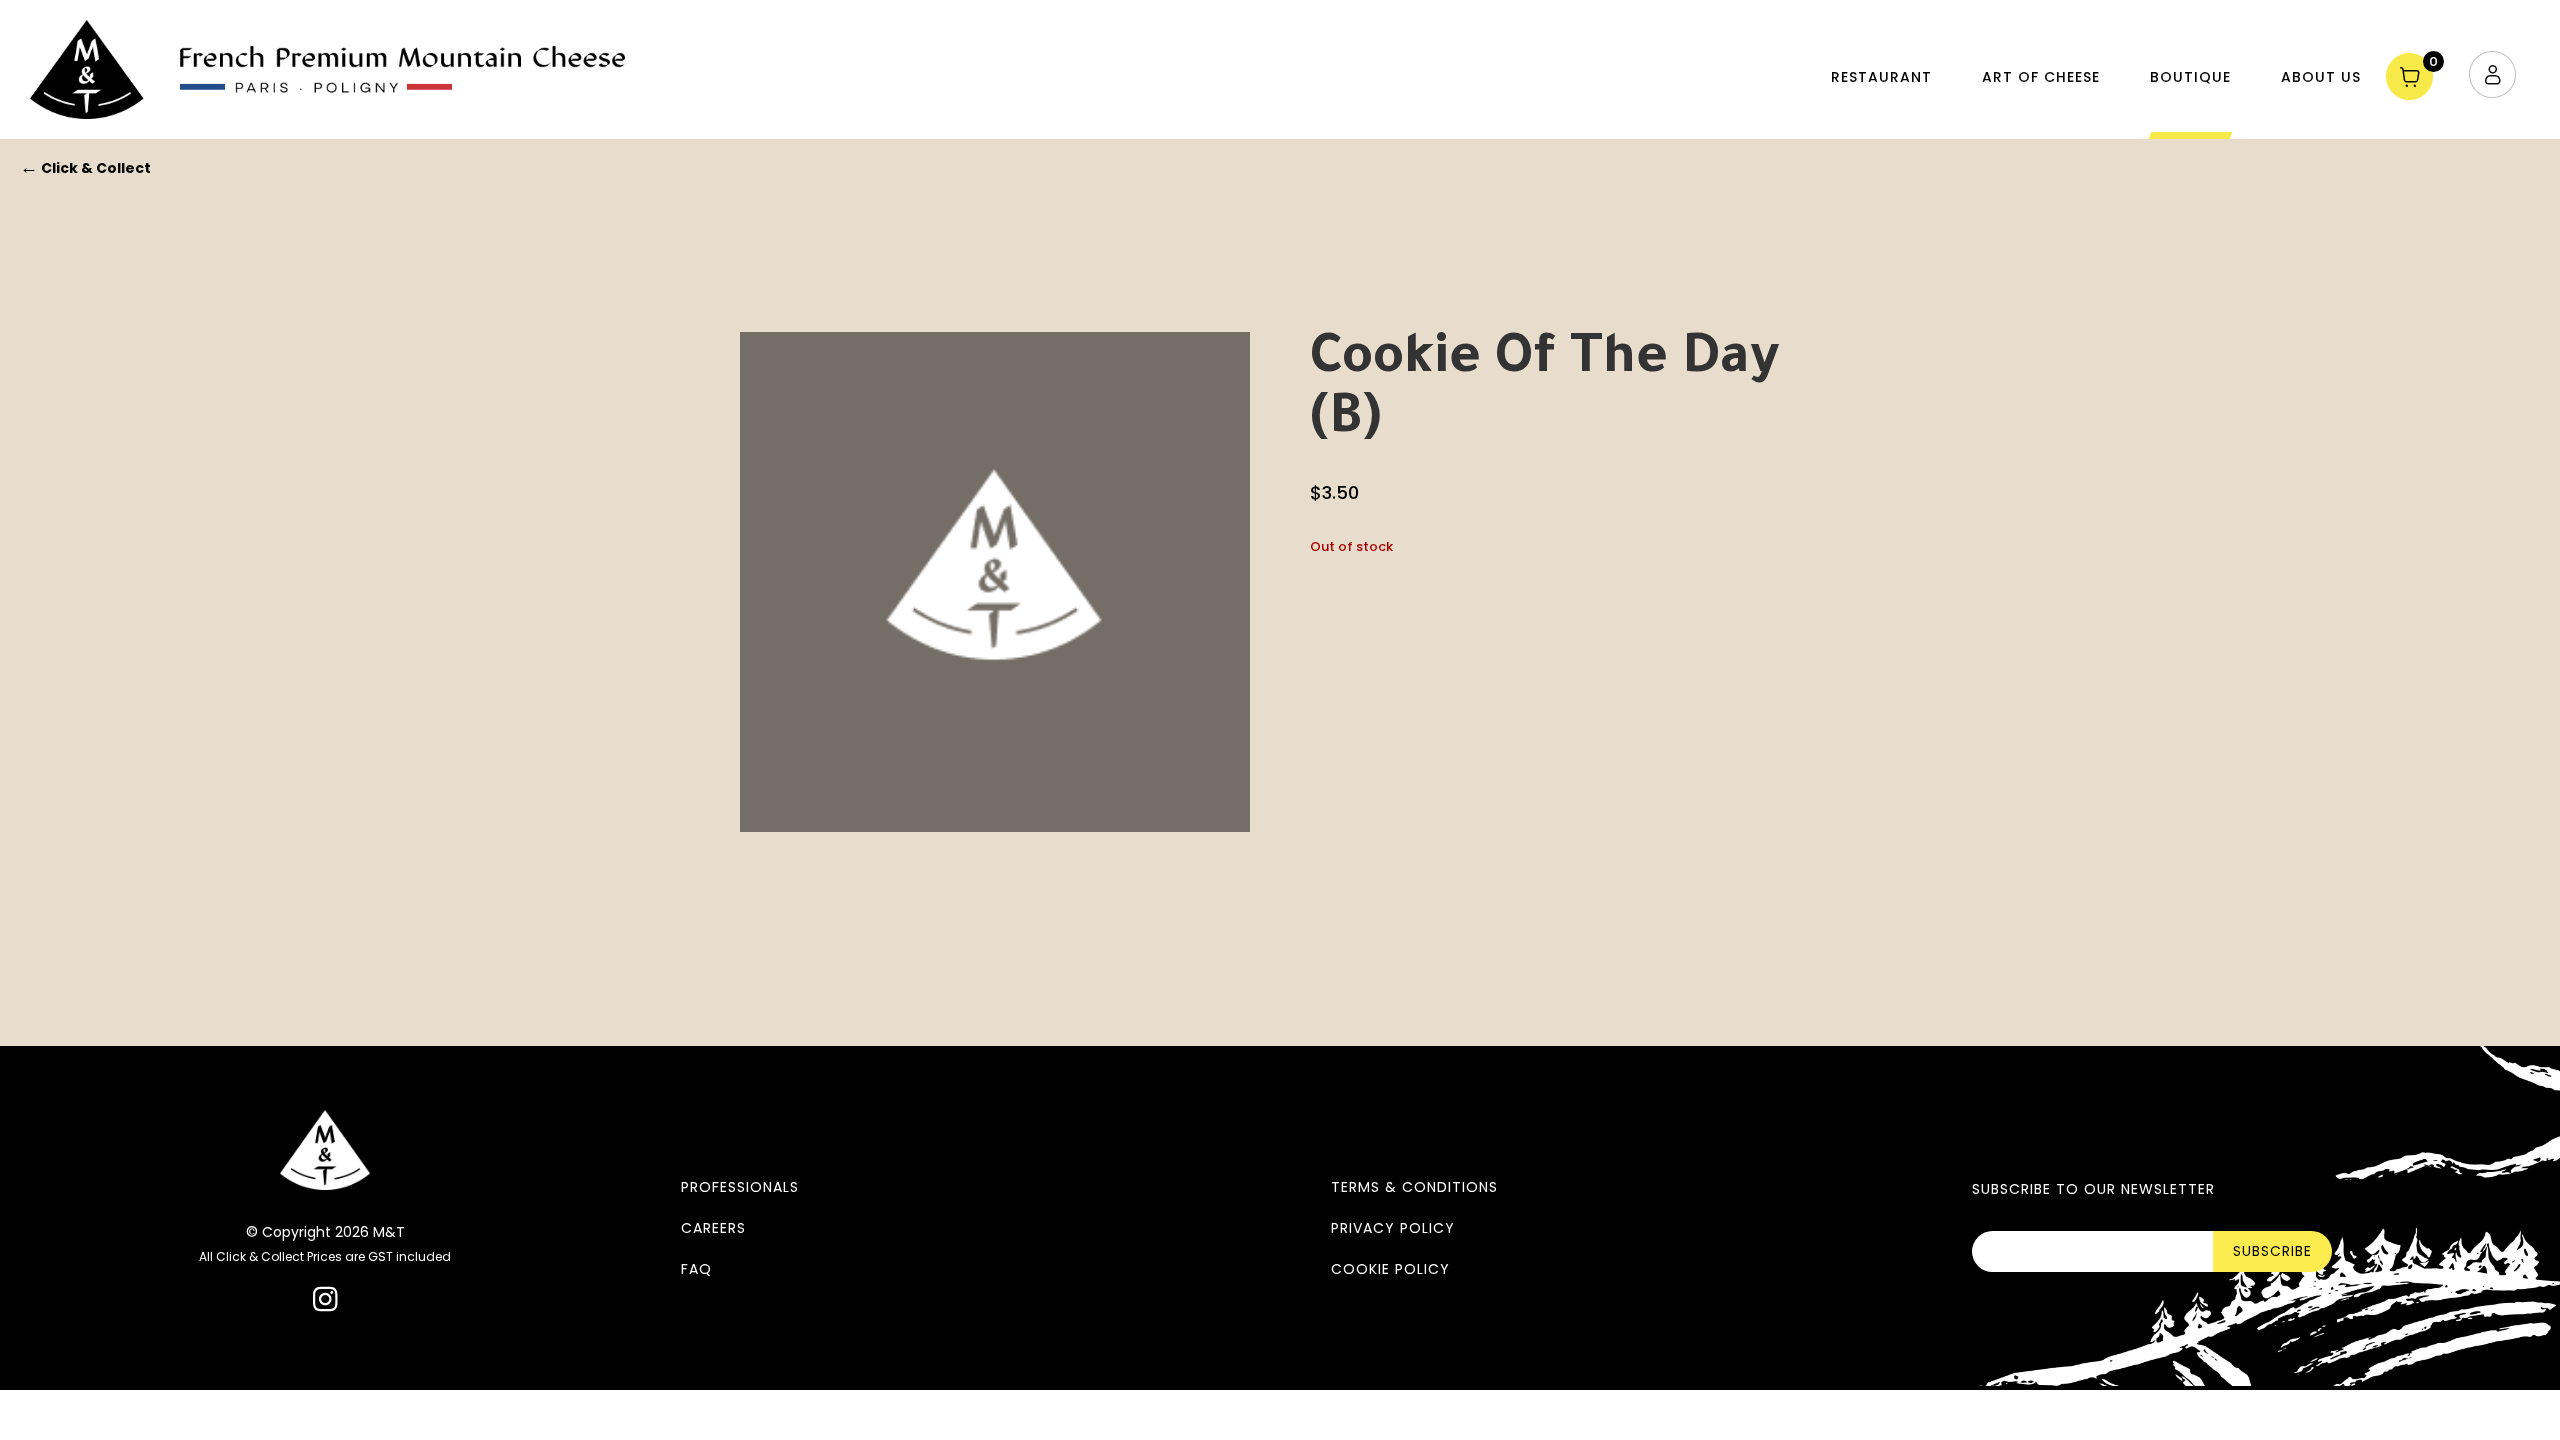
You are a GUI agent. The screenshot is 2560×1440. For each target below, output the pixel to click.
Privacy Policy (1393, 1228)
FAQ (696, 1269)
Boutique (2190, 77)
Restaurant (1881, 77)
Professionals (740, 1187)
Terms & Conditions (1414, 1187)
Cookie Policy (1390, 1269)
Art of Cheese (2041, 77)
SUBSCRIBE (2272, 1251)
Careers (713, 1228)
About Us (2321, 77)
